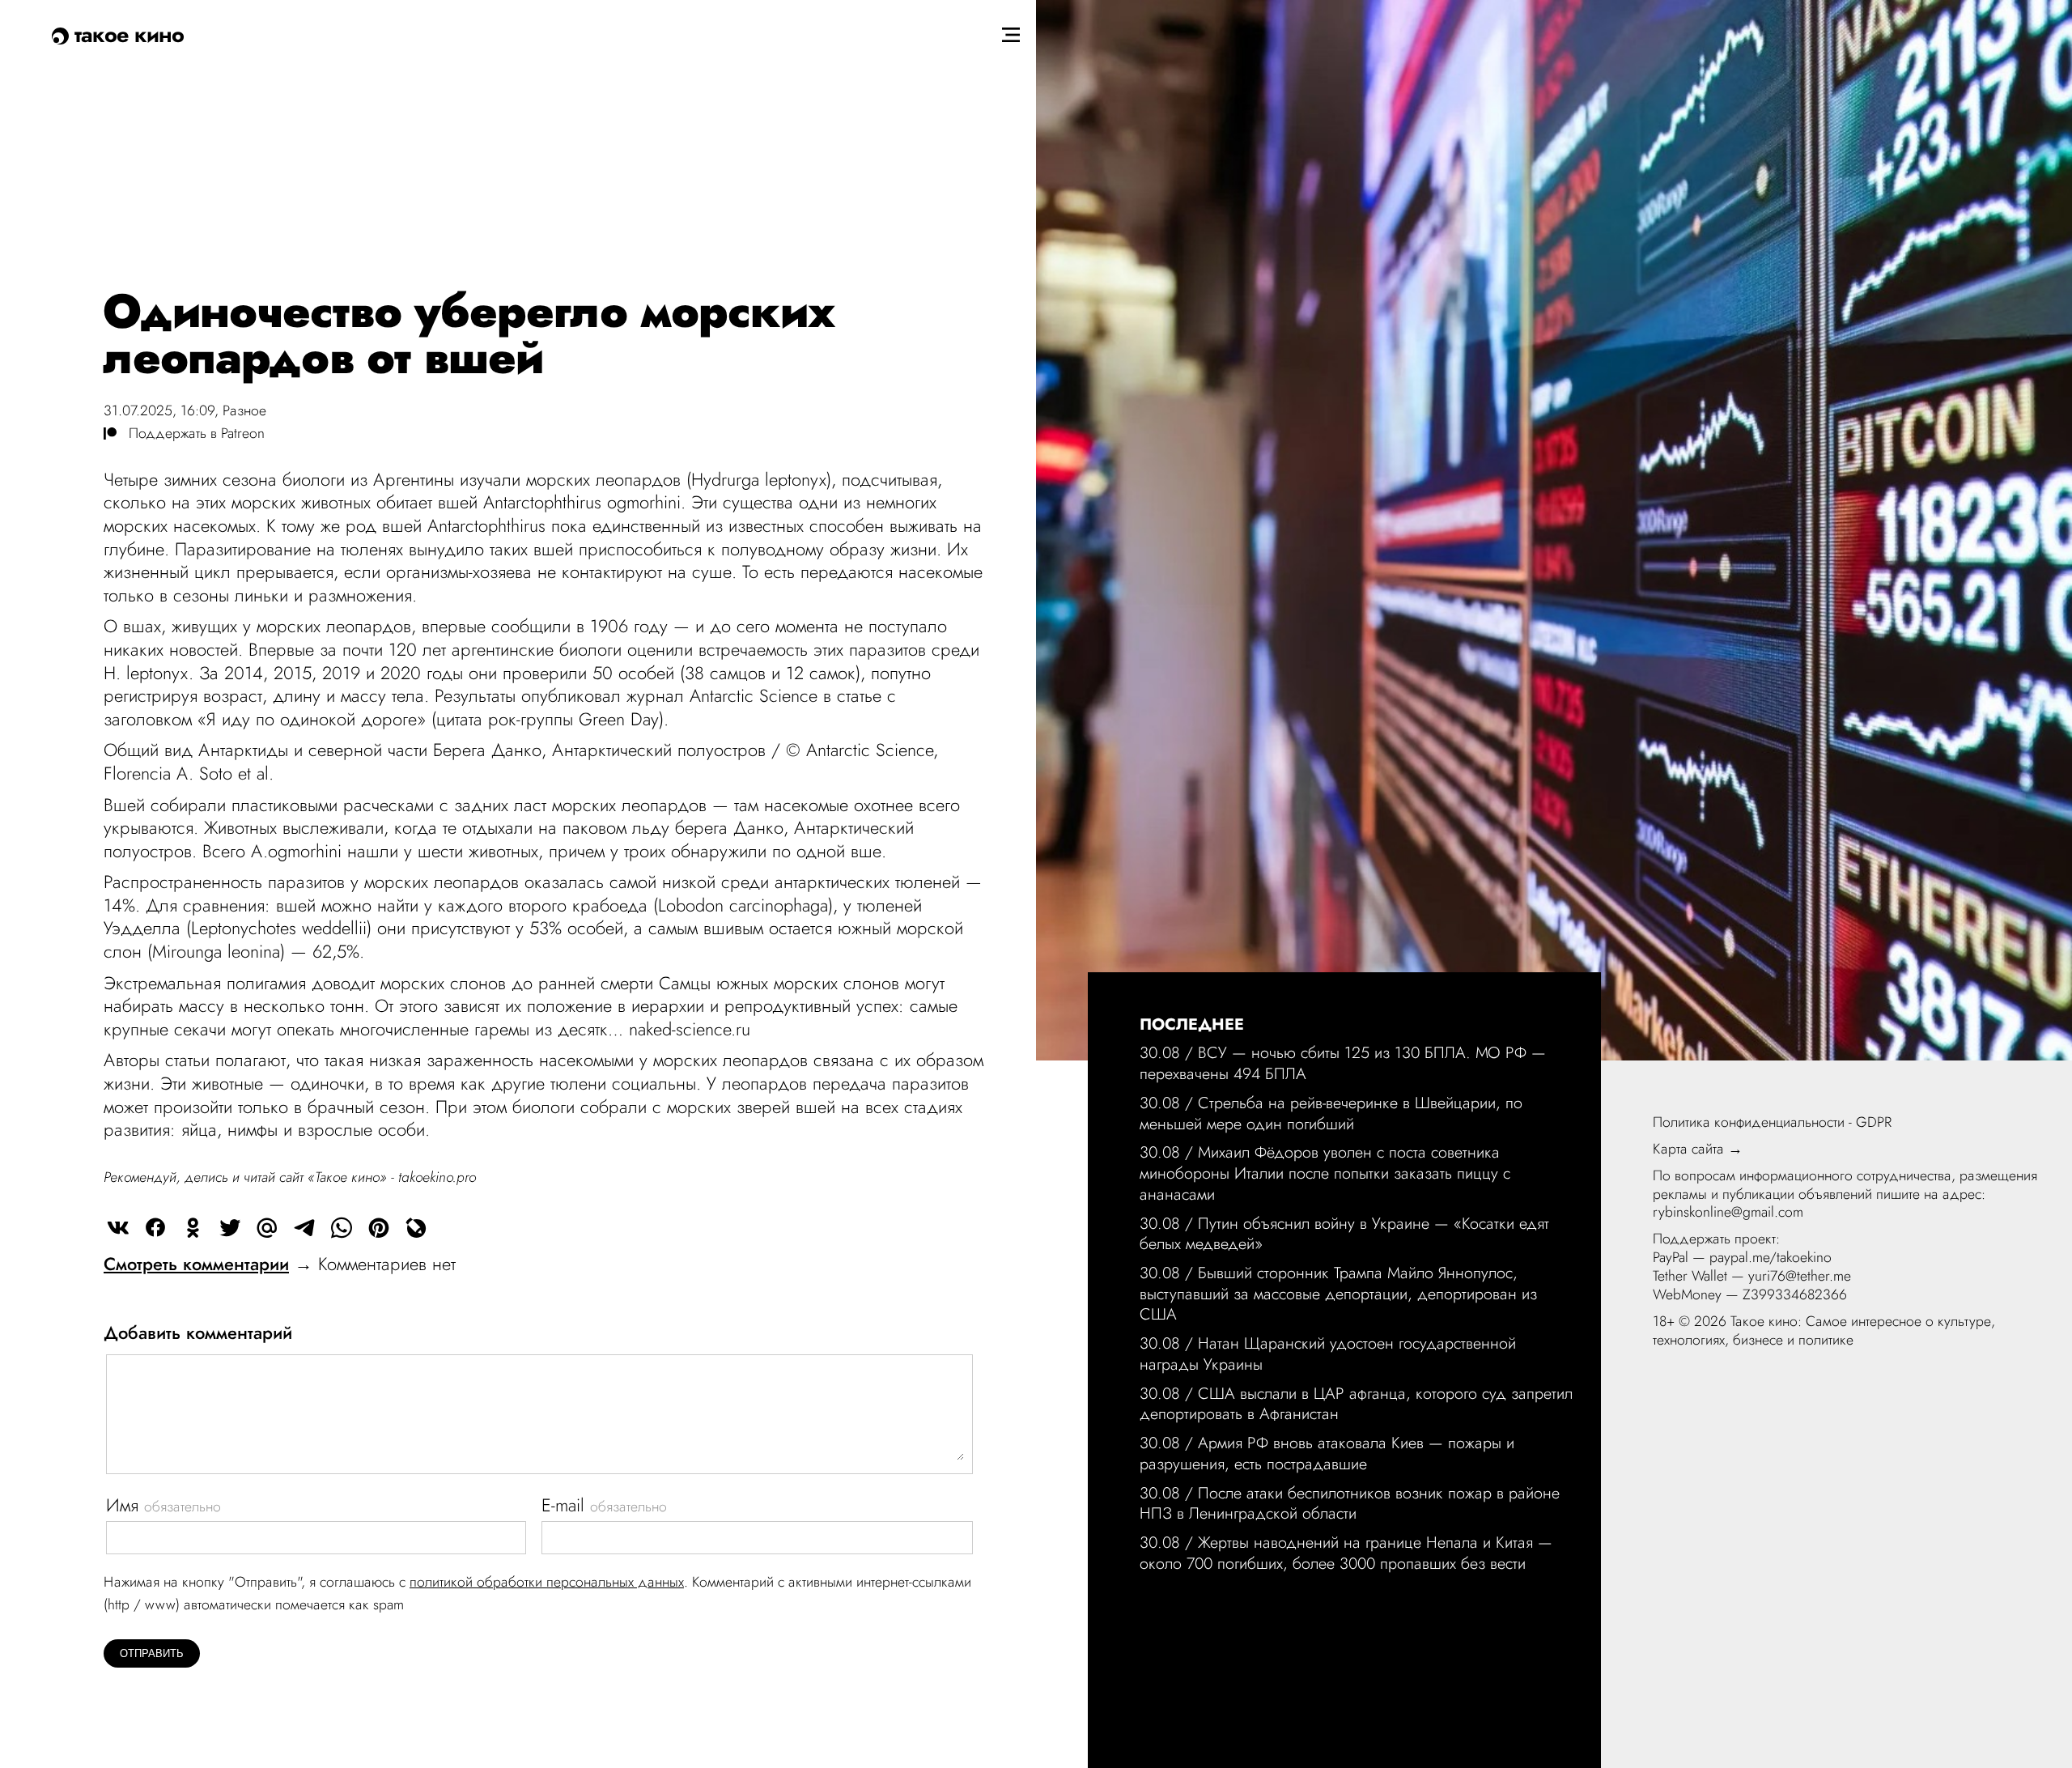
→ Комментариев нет (280, 1264)
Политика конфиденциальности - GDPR (1772, 1122)
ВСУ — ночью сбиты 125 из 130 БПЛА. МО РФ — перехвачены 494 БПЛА (1343, 1063)
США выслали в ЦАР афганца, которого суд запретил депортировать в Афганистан (1356, 1404)
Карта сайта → (1698, 1149)
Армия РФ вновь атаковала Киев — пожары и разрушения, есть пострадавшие (1327, 1453)
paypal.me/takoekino (1771, 1257)
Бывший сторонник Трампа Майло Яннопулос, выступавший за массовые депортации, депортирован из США (1338, 1293)
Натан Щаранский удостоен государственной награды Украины (1328, 1354)
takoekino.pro (437, 1177)
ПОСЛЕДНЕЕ (1192, 1024)
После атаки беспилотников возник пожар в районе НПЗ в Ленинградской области (1350, 1503)
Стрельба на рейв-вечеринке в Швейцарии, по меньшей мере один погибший (1331, 1113)
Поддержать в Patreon (191, 433)
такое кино (126, 34)
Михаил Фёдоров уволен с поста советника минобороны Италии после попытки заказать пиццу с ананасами (1325, 1173)
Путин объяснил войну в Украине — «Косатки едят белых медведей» (1344, 1234)
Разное (244, 410)
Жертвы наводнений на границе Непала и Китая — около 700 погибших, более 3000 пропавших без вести (1346, 1553)
